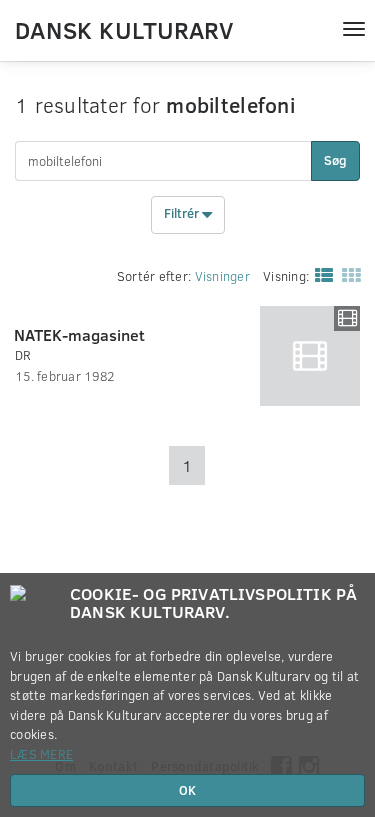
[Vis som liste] (320, 274)
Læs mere (41, 754)
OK (187, 790)
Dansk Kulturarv (124, 29)
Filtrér (183, 214)
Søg (335, 160)
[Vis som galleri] (347, 274)
